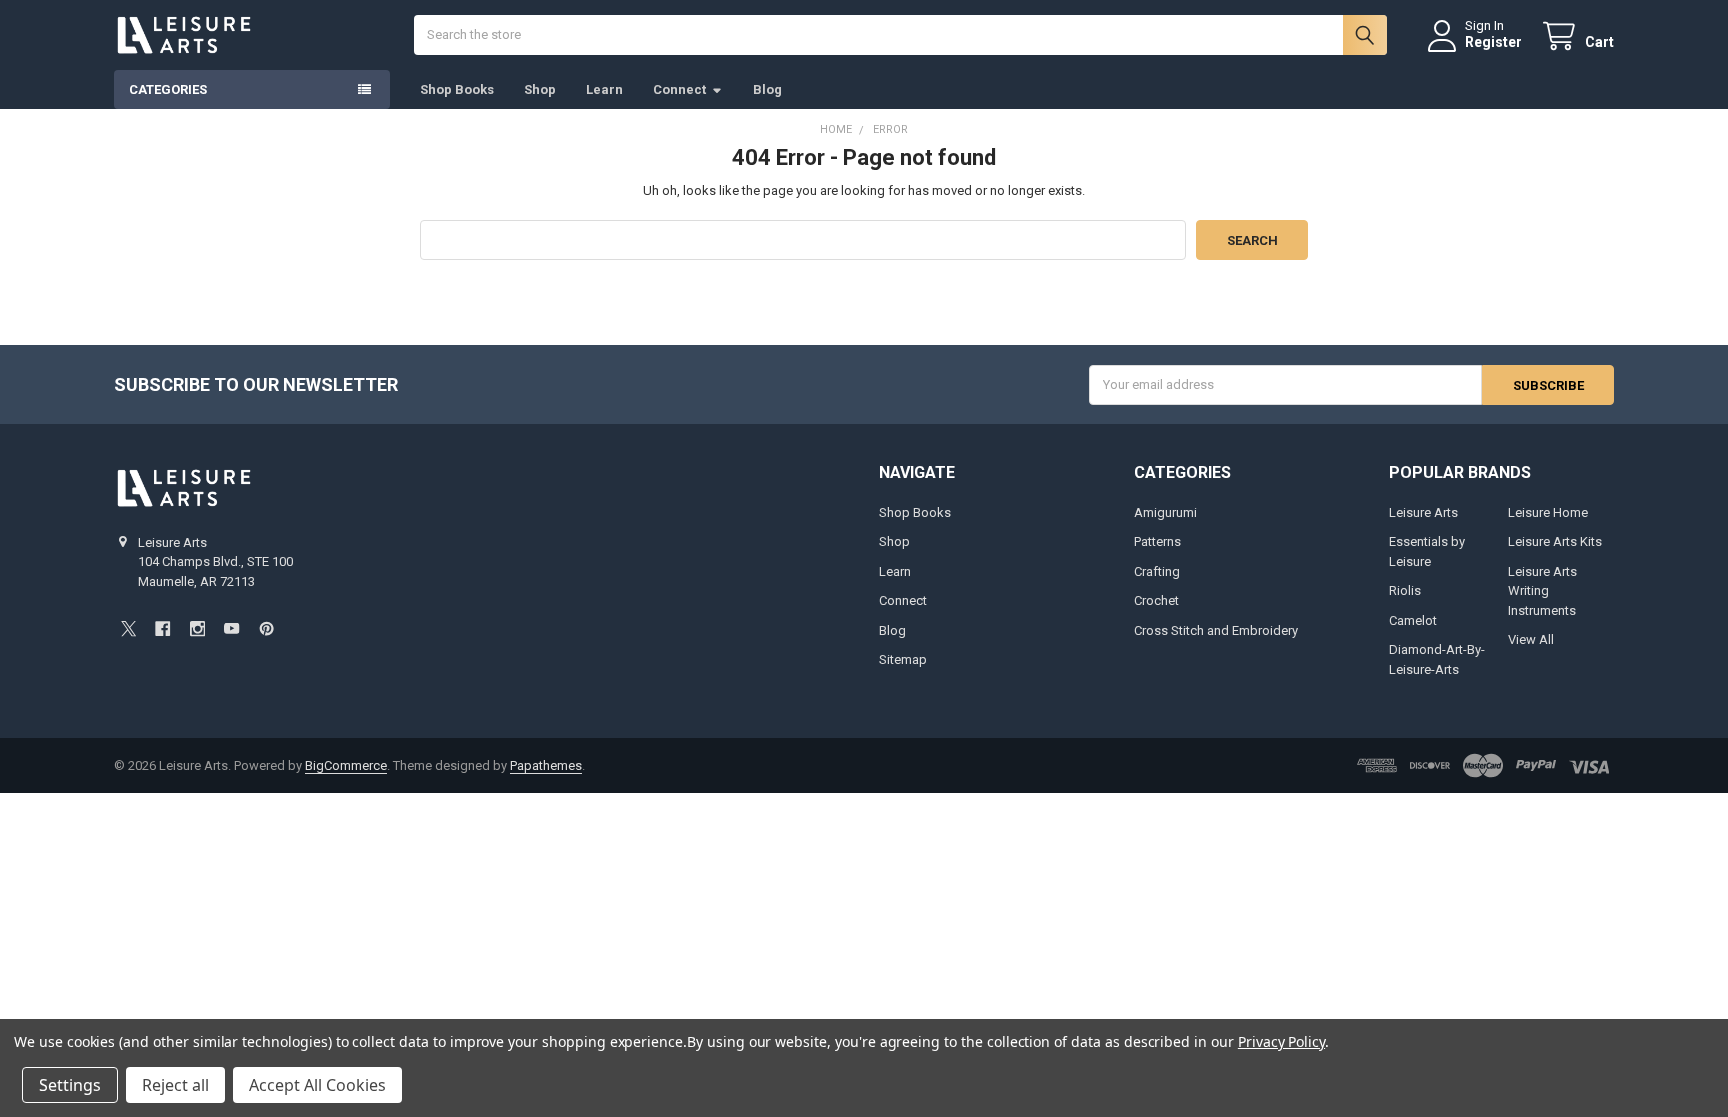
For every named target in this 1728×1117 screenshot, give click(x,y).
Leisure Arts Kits (1555, 541)
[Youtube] (231, 628)
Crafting (1157, 571)
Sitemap (903, 659)
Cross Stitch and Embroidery (1216, 630)
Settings (70, 1085)
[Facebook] (162, 628)
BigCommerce (346, 765)
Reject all (175, 1085)
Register (1493, 42)
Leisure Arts (1423, 512)
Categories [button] (168, 89)
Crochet (1156, 600)
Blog (767, 89)
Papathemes (546, 765)
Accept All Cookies (317, 1085)
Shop (540, 89)
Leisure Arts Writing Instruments (1542, 591)
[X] (128, 628)
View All (1531, 639)
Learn (604, 89)
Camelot (1413, 620)
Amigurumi (1165, 512)
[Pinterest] (266, 628)
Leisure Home (1548, 512)
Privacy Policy (1281, 1041)
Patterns (1157, 541)
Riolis (1405, 590)
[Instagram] (197, 628)
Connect (679, 89)
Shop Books (457, 89)
